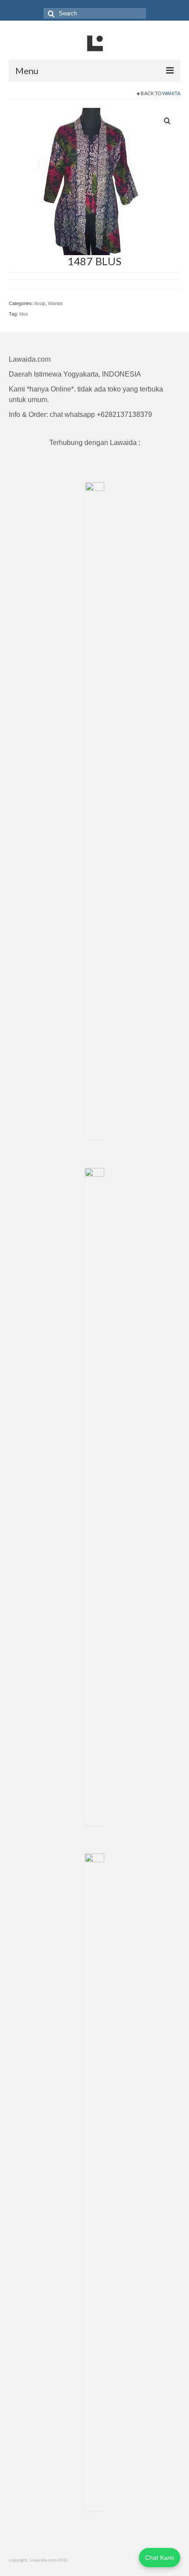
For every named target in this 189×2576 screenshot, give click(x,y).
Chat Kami (160, 2558)
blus (24, 314)
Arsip (40, 303)
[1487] (83, 181)
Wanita (171, 93)
